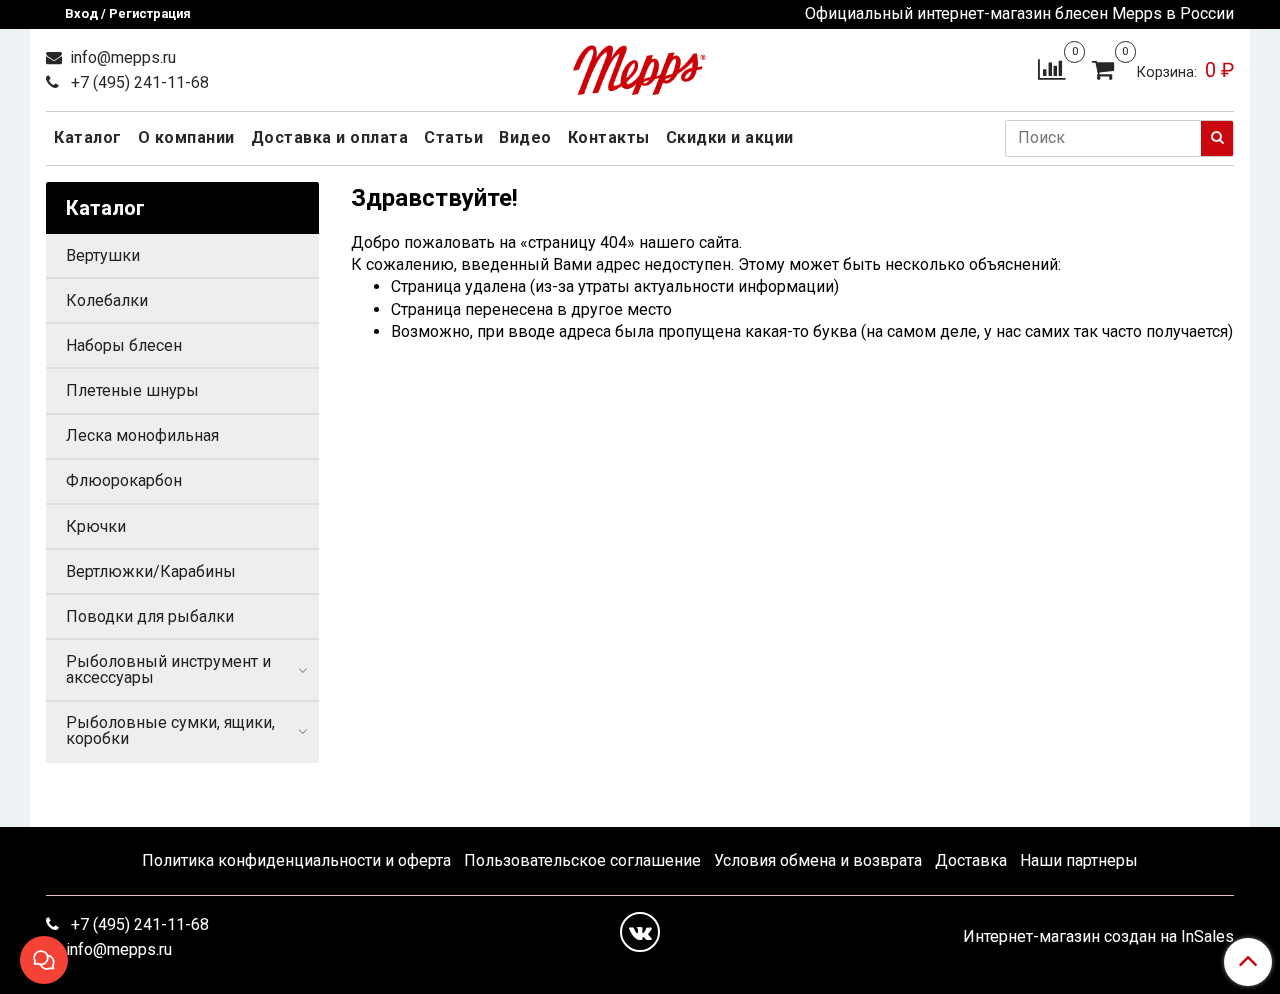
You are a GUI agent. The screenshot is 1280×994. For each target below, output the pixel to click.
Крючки (96, 526)
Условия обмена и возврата (818, 860)
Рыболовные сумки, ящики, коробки (170, 730)
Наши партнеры (1079, 860)
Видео (525, 137)
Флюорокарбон (124, 480)
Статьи (453, 137)
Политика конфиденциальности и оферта (296, 860)
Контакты (609, 137)
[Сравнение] (1051, 68)
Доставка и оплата (330, 137)
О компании (186, 137)
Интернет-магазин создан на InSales (1098, 937)
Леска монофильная (142, 435)
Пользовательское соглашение (582, 860)
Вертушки (103, 255)
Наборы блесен (124, 345)
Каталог (88, 137)
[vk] (640, 932)
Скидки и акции (730, 137)
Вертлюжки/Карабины (151, 571)
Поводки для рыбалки (150, 616)
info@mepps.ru (121, 57)
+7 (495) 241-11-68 (138, 82)
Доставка (971, 860)
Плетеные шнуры (132, 390)
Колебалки (107, 300)
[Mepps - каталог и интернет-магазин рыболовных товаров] (639, 65)
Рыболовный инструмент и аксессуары (168, 669)
